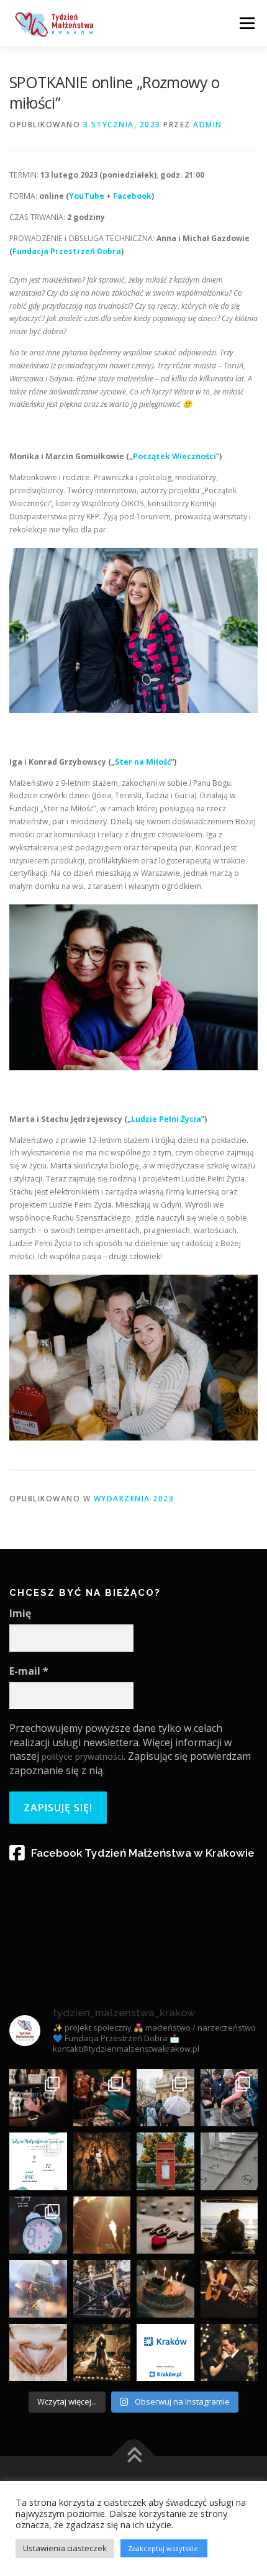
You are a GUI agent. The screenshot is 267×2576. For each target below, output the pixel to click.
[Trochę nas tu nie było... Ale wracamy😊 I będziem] (229, 2098)
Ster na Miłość (143, 762)
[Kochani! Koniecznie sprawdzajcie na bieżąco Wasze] (165, 2161)
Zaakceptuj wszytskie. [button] (164, 2548)
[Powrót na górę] (134, 2456)
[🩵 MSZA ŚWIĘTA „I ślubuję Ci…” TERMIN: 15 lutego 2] (102, 2225)
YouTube (87, 196)
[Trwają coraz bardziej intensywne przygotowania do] (229, 2161)
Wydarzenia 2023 (134, 1499)
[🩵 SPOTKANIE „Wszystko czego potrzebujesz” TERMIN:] (102, 2353)
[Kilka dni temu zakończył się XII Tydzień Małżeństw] (38, 2161)
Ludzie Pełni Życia (166, 1119)
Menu (246, 23)
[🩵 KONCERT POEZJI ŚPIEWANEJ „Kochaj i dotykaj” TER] (229, 2289)
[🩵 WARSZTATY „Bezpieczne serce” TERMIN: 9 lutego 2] (38, 2353)
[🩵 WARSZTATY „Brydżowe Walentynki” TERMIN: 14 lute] (165, 2225)
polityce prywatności (83, 1756)
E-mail (29, 1671)
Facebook (132, 196)
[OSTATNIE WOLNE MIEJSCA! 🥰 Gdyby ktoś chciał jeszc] (102, 2161)
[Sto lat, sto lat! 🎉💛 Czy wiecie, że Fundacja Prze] (165, 2289)
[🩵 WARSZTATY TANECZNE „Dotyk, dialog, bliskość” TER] (229, 2353)
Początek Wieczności (174, 456)
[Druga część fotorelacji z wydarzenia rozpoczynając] (165, 2098)
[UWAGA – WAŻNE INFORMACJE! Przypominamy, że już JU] (38, 2225)
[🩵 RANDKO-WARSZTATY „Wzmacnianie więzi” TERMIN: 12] (38, 2289)
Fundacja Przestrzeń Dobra (67, 251)
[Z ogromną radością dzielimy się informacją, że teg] (165, 2353)
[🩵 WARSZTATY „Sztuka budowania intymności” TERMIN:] (229, 2225)
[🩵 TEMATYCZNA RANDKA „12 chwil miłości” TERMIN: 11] (102, 2289)
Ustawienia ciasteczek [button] (65, 2548)
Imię (20, 1613)
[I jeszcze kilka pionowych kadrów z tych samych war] (38, 2098)
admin (208, 125)
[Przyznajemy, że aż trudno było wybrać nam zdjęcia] (102, 2098)
